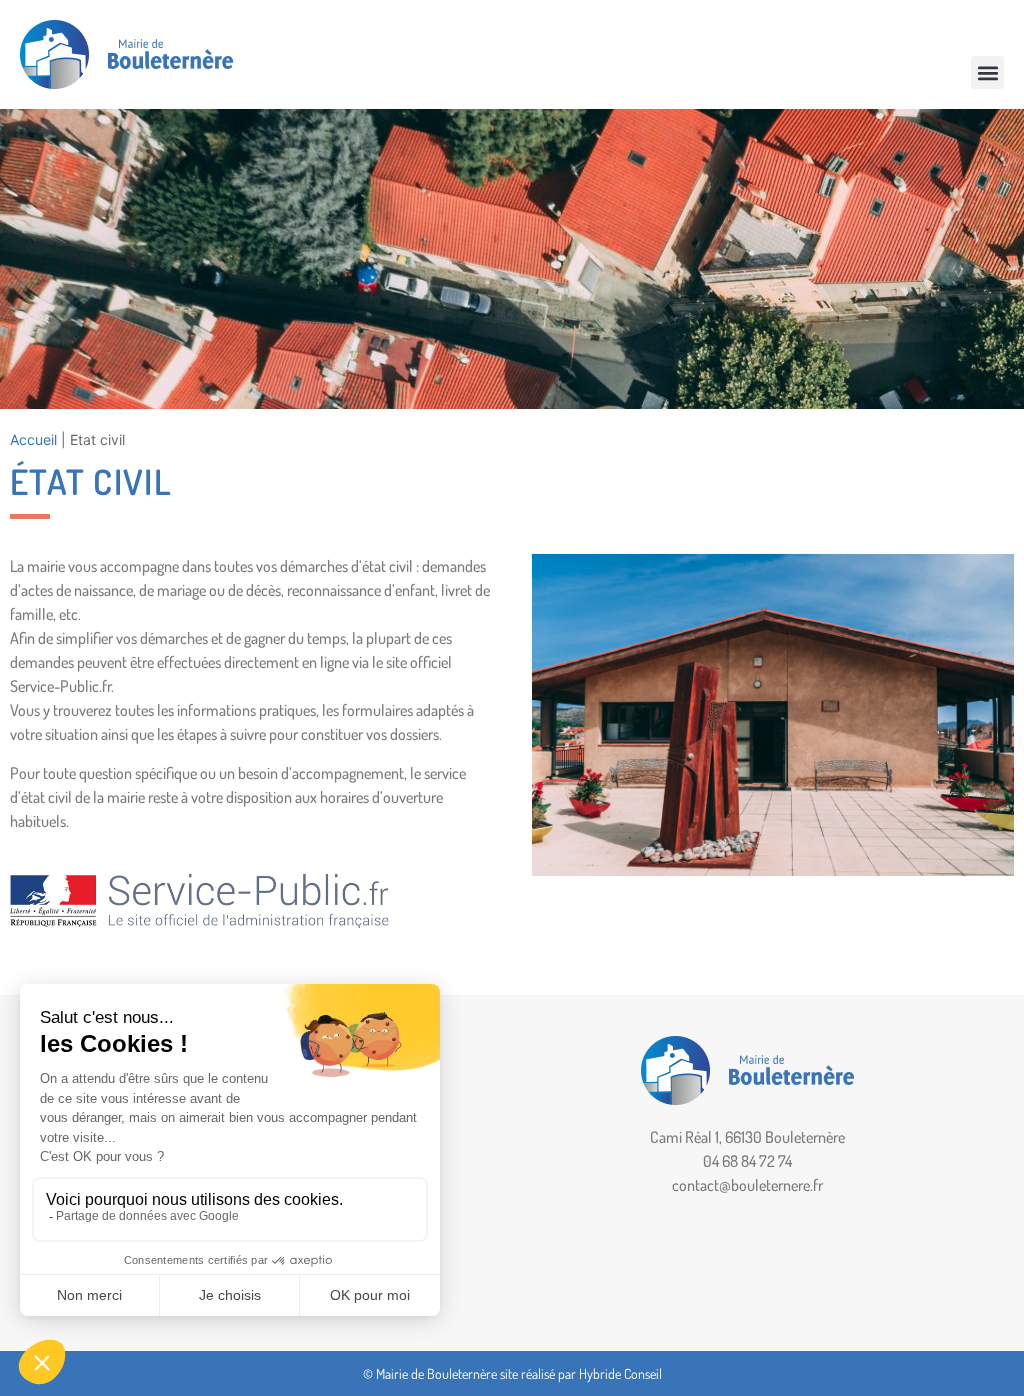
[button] (987, 72)
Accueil (33, 439)
